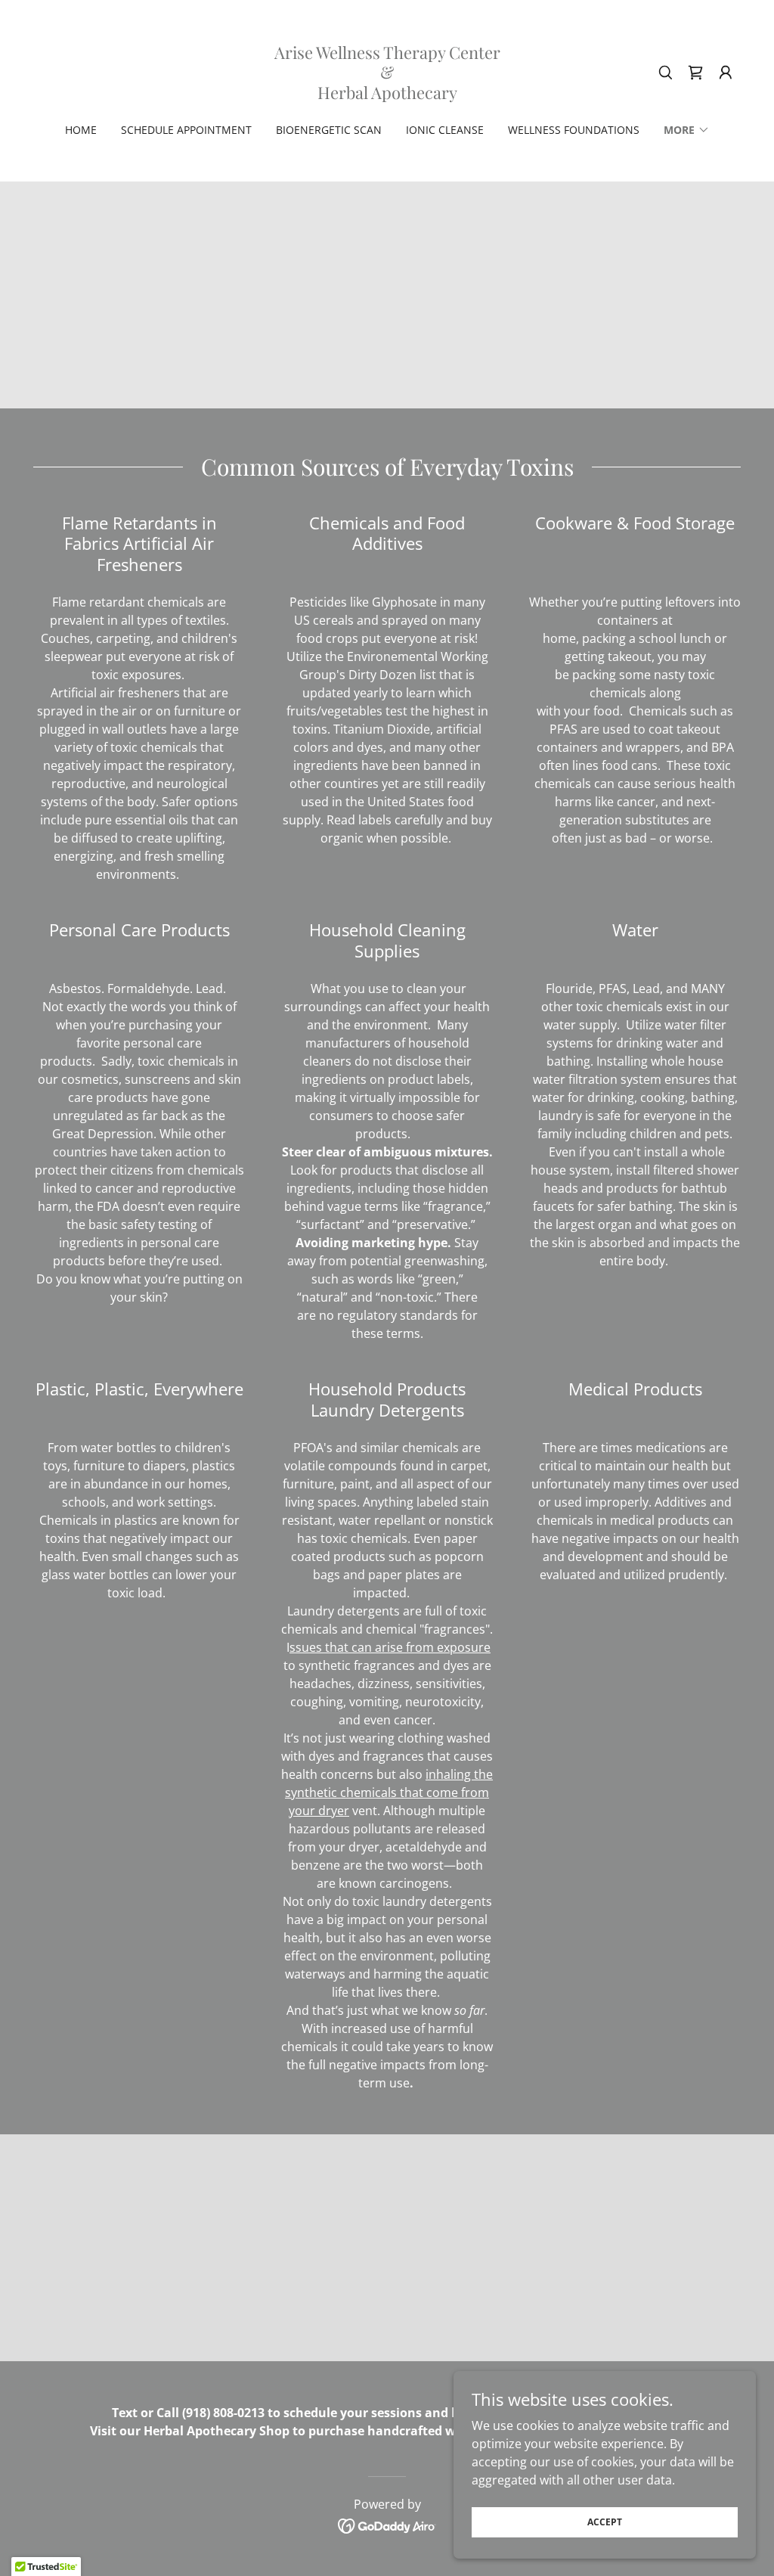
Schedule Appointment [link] (186, 130)
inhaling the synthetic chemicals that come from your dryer (389, 1792)
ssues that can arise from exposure (390, 1647)
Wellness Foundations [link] (574, 130)
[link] (387, 95)
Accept (605, 2522)
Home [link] (81, 130)
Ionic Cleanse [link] (445, 130)
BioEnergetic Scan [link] (329, 130)
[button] (726, 73)
